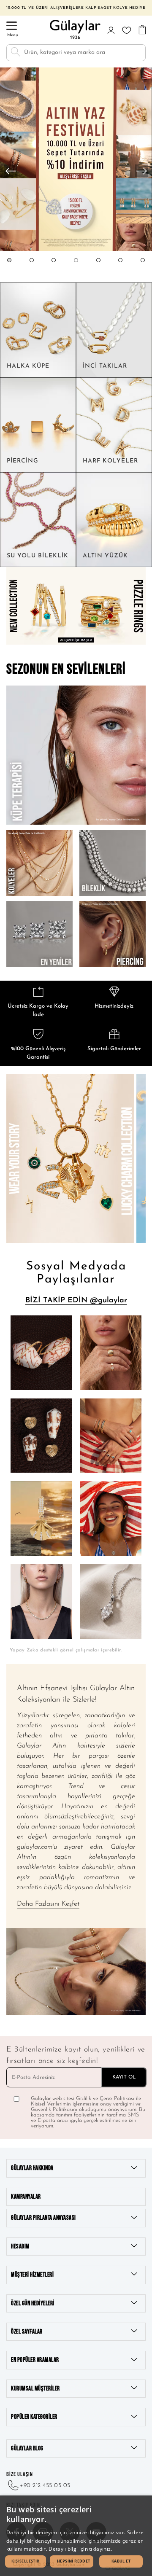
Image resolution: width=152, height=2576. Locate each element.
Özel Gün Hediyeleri (33, 2303)
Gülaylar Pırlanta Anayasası (43, 2218)
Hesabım (20, 2247)
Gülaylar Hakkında (32, 2168)
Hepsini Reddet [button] (74, 2561)
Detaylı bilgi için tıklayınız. (80, 2549)
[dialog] (76, 2536)
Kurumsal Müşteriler (35, 2389)
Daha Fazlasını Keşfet (48, 1904)
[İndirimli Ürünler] (76, 250)
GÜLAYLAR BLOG (27, 2448)
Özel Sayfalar (27, 2332)
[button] (9, 268)
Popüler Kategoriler (34, 2417)
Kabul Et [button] (121, 2561)
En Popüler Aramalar (35, 2360)
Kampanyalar (26, 2197)
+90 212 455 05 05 (45, 2486)
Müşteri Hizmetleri (32, 2275)
